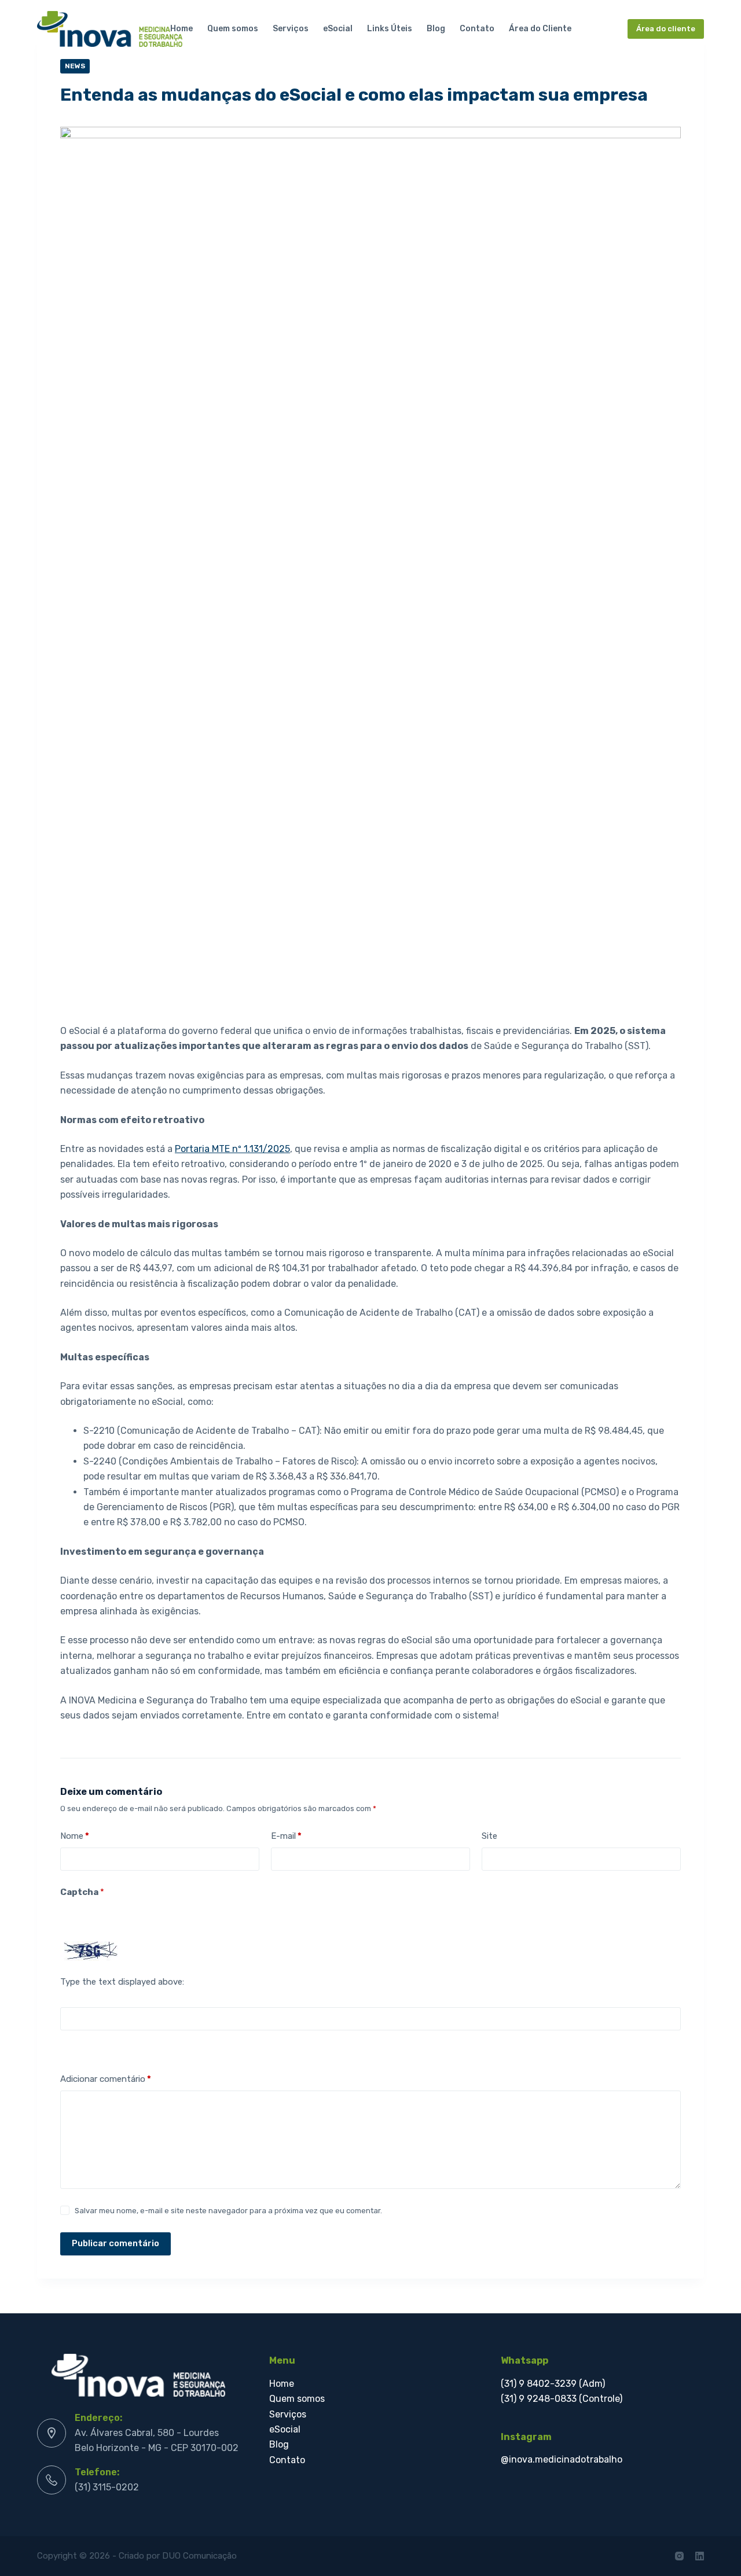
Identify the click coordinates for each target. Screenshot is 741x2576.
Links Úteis (390, 29)
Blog (436, 29)
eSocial (338, 29)
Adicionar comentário (106, 2079)
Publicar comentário (115, 2243)
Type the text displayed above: (122, 1982)
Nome (75, 1836)
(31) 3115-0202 (107, 2487)
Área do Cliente (540, 29)
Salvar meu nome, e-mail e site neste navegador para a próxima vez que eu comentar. (228, 2211)
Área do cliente (666, 29)
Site (489, 1836)
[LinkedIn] (700, 2556)
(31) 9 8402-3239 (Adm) (553, 2384)
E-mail (286, 1836)
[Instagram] (679, 2556)
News (75, 66)
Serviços (291, 29)
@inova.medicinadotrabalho (562, 2459)
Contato (477, 29)
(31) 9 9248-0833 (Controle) (562, 2399)
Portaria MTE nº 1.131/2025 (232, 1149)
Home (181, 29)
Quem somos (233, 29)
